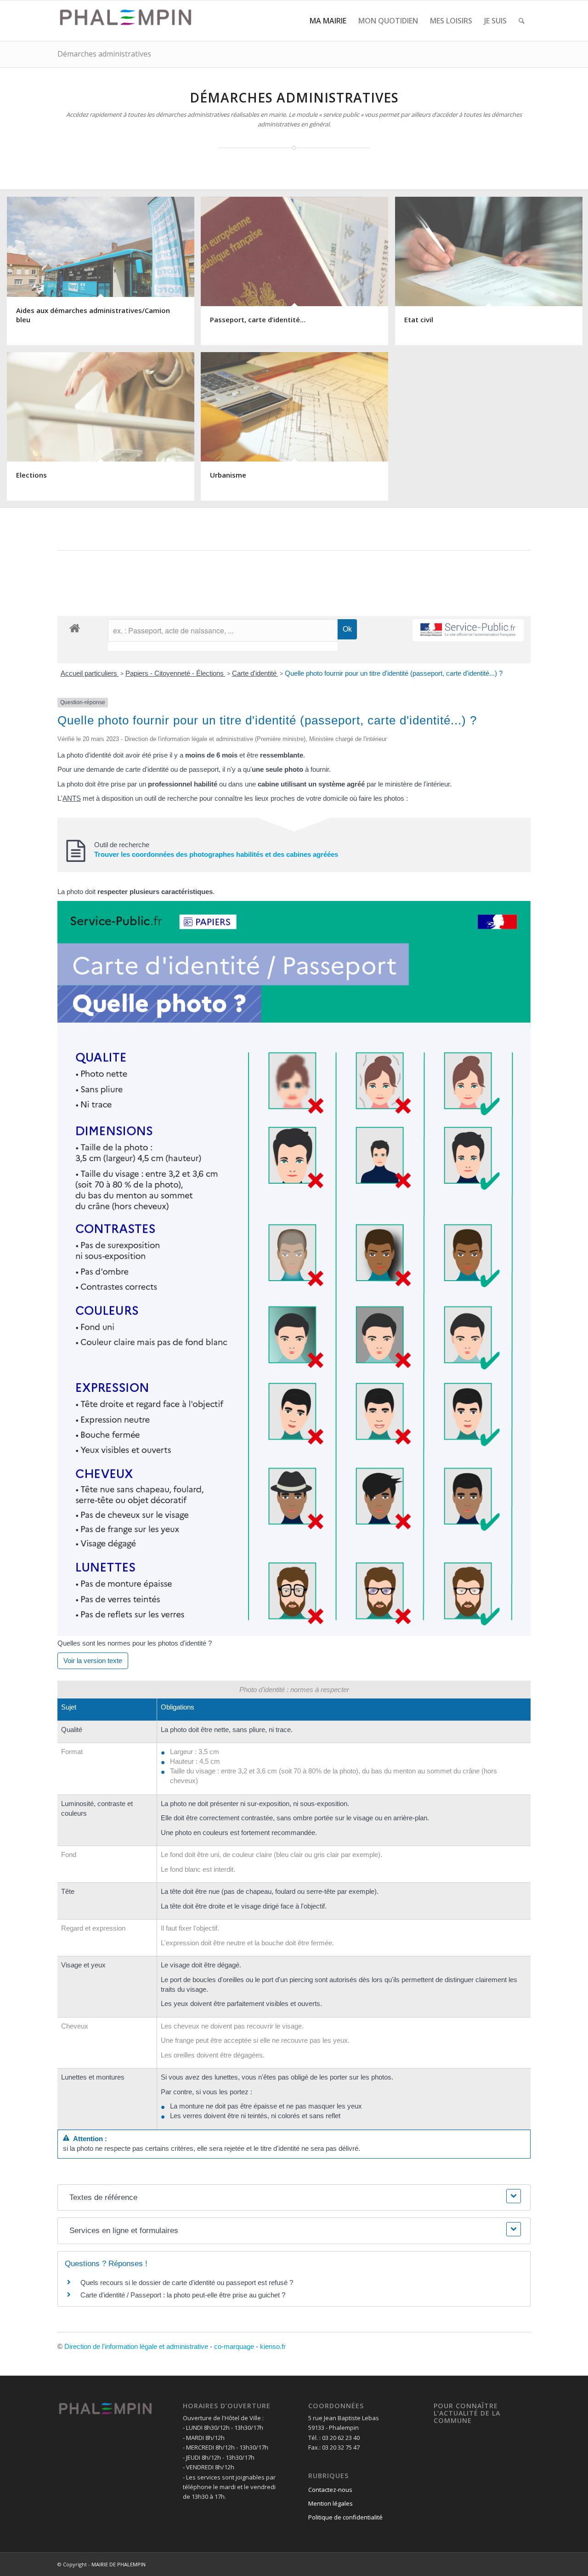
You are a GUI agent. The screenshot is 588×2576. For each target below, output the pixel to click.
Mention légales (331, 2503)
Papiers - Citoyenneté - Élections (175, 673)
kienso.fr (273, 2346)
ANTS (72, 798)
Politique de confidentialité (345, 2517)
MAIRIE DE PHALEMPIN (119, 2564)
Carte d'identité (255, 673)
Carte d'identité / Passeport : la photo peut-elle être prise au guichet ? (183, 2295)
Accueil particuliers (90, 673)
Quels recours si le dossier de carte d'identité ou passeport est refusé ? (187, 2282)
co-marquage (234, 2346)
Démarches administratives (104, 54)
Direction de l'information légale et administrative (136, 2346)
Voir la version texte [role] (93, 1661)
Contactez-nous (330, 2490)
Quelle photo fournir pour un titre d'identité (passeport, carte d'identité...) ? (394, 673)
